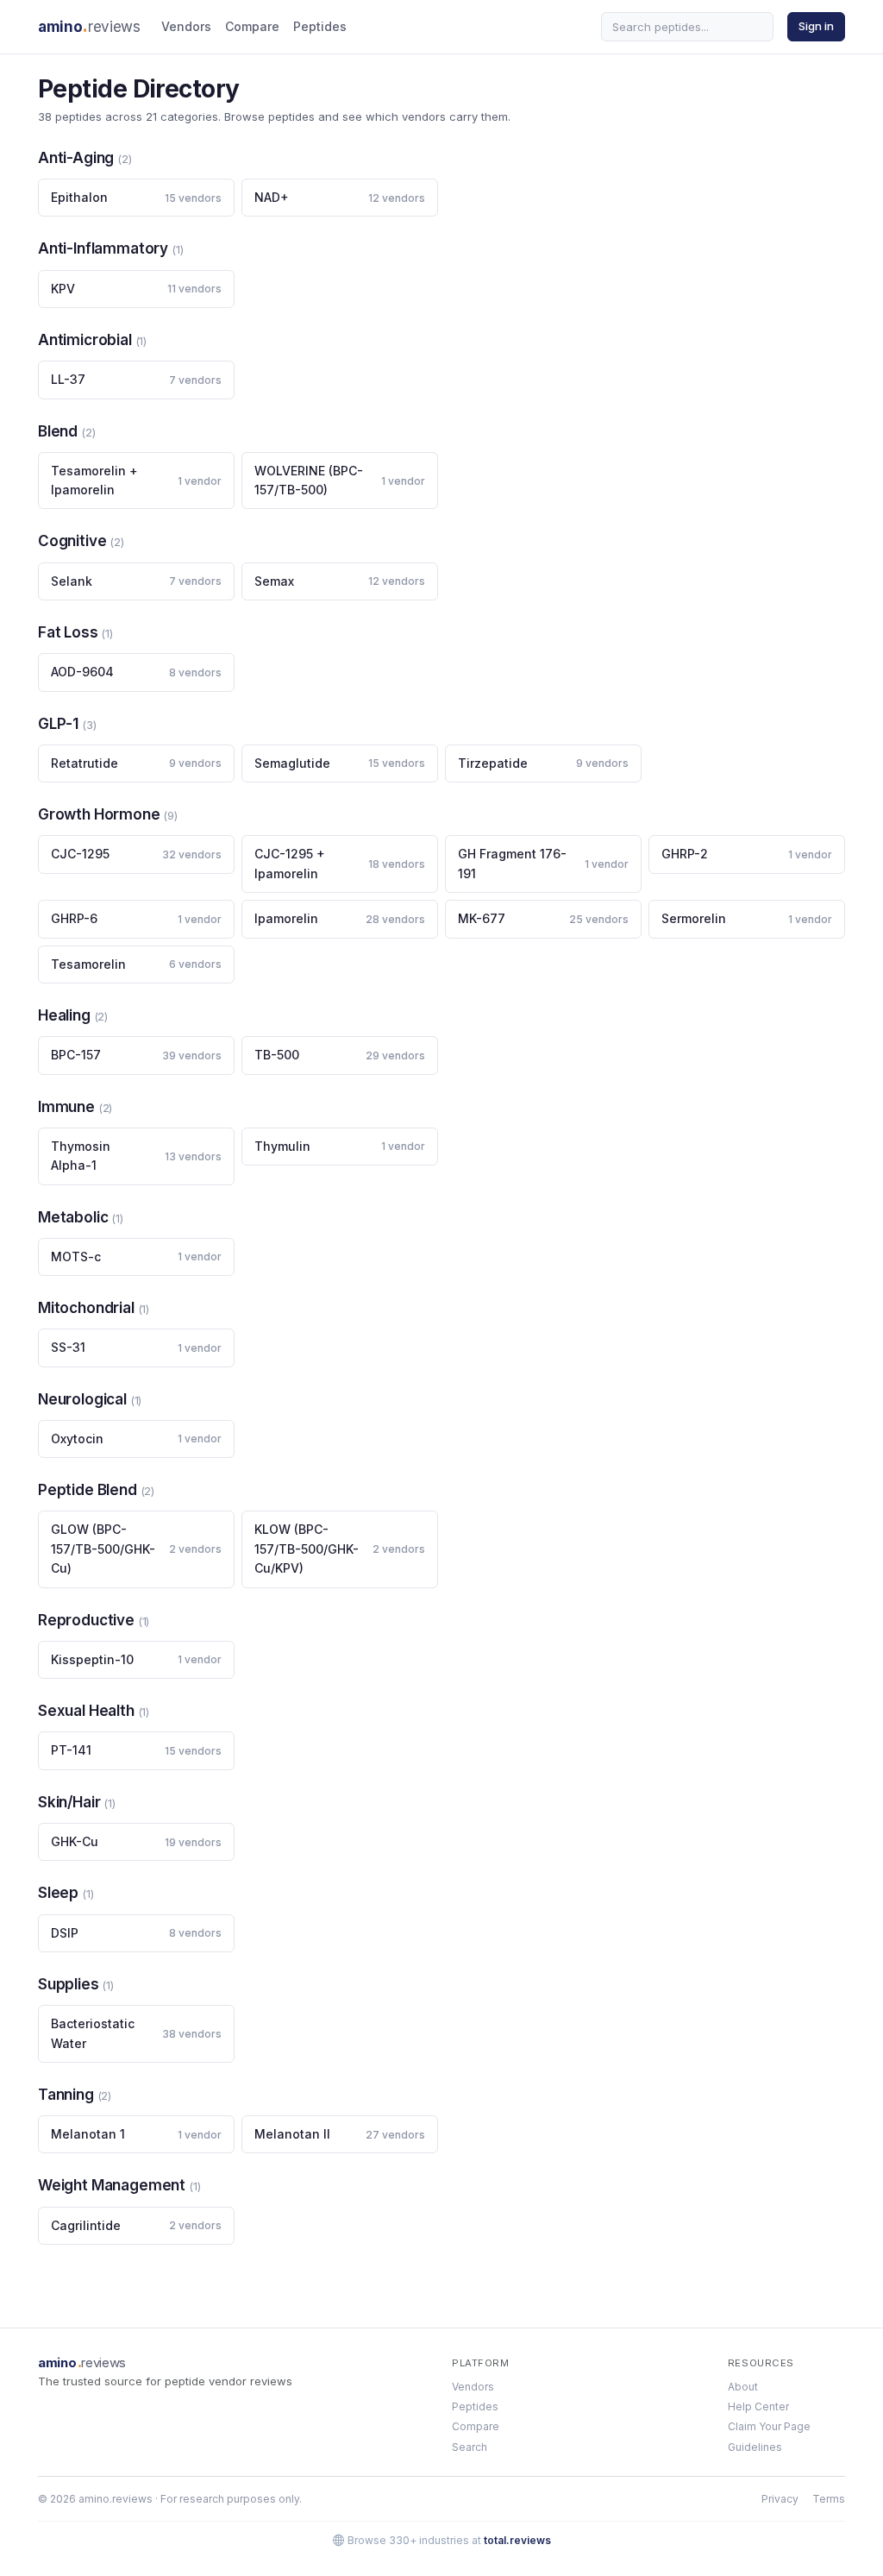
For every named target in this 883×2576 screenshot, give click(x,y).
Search (470, 2447)
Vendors (186, 26)
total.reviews (517, 2540)
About (743, 2387)
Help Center (758, 2406)
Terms (829, 2499)
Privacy (780, 2499)
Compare (252, 26)
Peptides (320, 26)
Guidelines (755, 2447)
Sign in (816, 26)
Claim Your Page (769, 2426)
